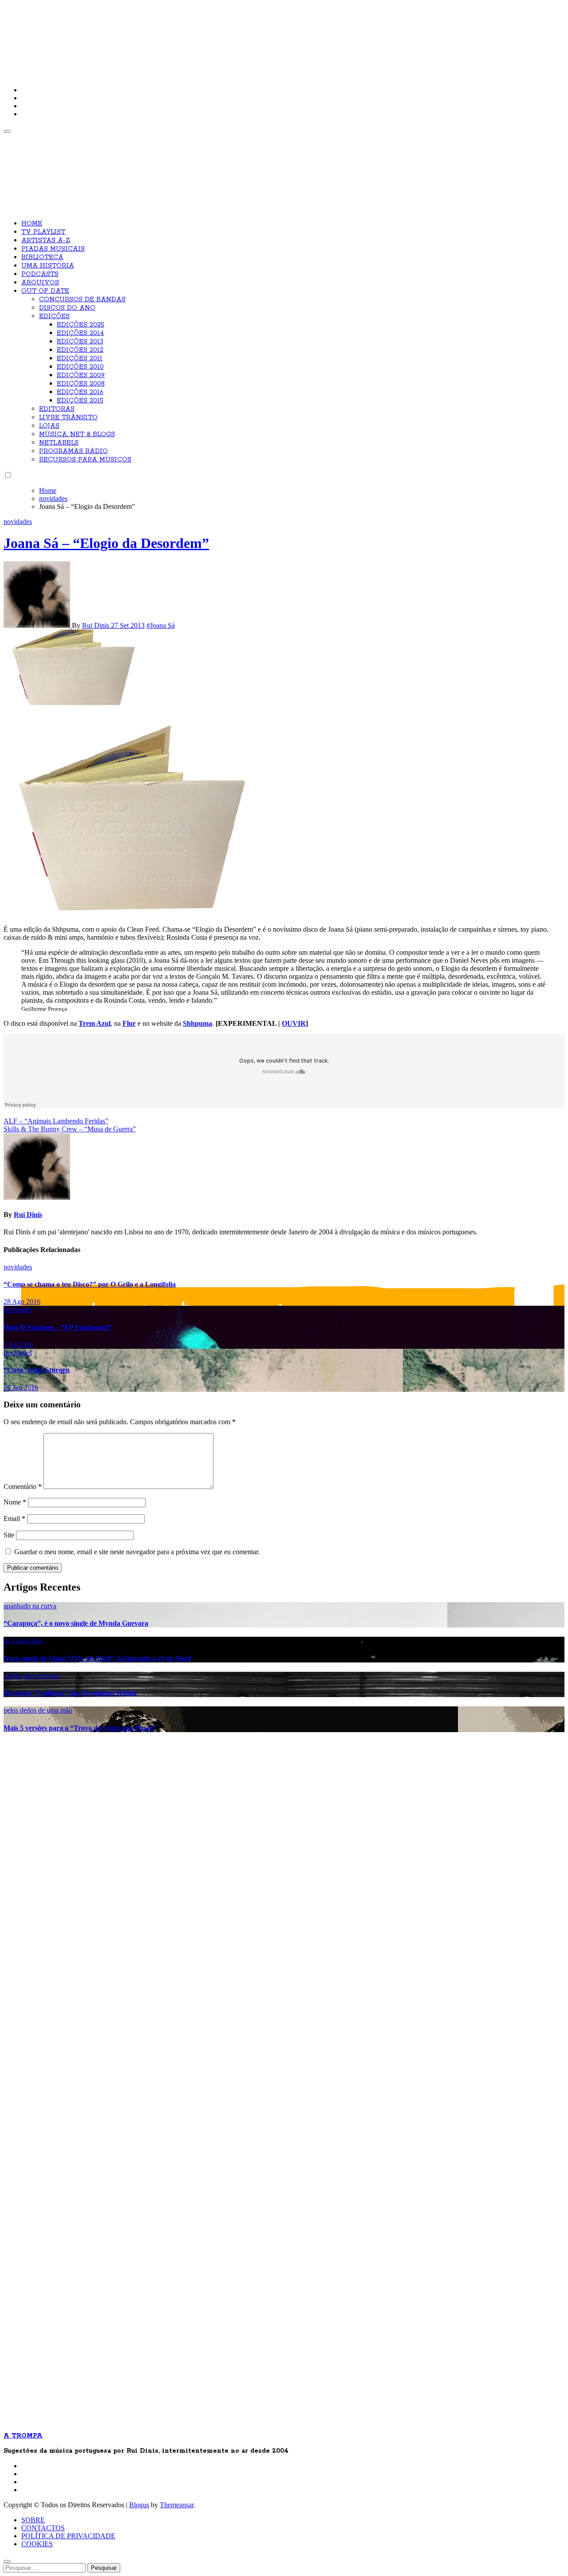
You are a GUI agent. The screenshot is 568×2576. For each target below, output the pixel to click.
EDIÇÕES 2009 (81, 375)
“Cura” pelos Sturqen (37, 1370)
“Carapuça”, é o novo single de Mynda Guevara (76, 1623)
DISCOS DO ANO (67, 308)
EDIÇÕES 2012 (80, 350)
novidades (18, 522)
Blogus (139, 2505)
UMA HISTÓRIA (48, 266)
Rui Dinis (97, 625)
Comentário (23, 1487)
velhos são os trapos (32, 1676)
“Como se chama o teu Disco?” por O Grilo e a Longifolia (90, 1284)
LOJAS (49, 426)
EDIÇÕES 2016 (80, 392)
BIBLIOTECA (42, 257)
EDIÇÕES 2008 (81, 384)
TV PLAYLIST (43, 232)
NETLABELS (59, 443)
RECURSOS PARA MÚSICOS (85, 460)
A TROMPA (130, 35)
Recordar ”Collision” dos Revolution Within (70, 1693)
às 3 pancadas (23, 1641)
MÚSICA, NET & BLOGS (77, 434)
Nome (15, 1502)
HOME (32, 224)
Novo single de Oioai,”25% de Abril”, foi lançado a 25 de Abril (97, 1658)
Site (9, 1535)
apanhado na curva (30, 1606)
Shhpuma (197, 1023)
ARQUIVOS (40, 283)
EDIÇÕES (54, 316)
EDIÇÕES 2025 (81, 325)
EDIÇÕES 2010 (80, 367)
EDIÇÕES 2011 (80, 358)
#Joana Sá (161, 625)
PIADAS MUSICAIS (53, 249)
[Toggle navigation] (7, 131)
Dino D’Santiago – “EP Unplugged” (58, 1327)
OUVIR (294, 1023)
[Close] (7, 2561)
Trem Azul (95, 1023)
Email (14, 1518)
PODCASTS (40, 274)
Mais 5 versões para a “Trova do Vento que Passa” (80, 1728)
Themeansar (177, 2505)
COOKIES (37, 2544)
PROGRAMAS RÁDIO (73, 451)
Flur (129, 1023)
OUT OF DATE (45, 291)
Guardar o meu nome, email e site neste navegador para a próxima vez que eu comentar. (137, 1552)
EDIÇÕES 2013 (80, 342)
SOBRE (33, 2520)
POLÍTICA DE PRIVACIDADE (68, 2536)
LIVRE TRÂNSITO (68, 418)
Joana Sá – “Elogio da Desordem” (106, 543)
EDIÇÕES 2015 (80, 401)
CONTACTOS (43, 2528)
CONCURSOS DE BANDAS (82, 299)
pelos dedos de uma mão (38, 1710)
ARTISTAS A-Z (46, 240)
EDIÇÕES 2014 (80, 333)
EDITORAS (57, 409)
